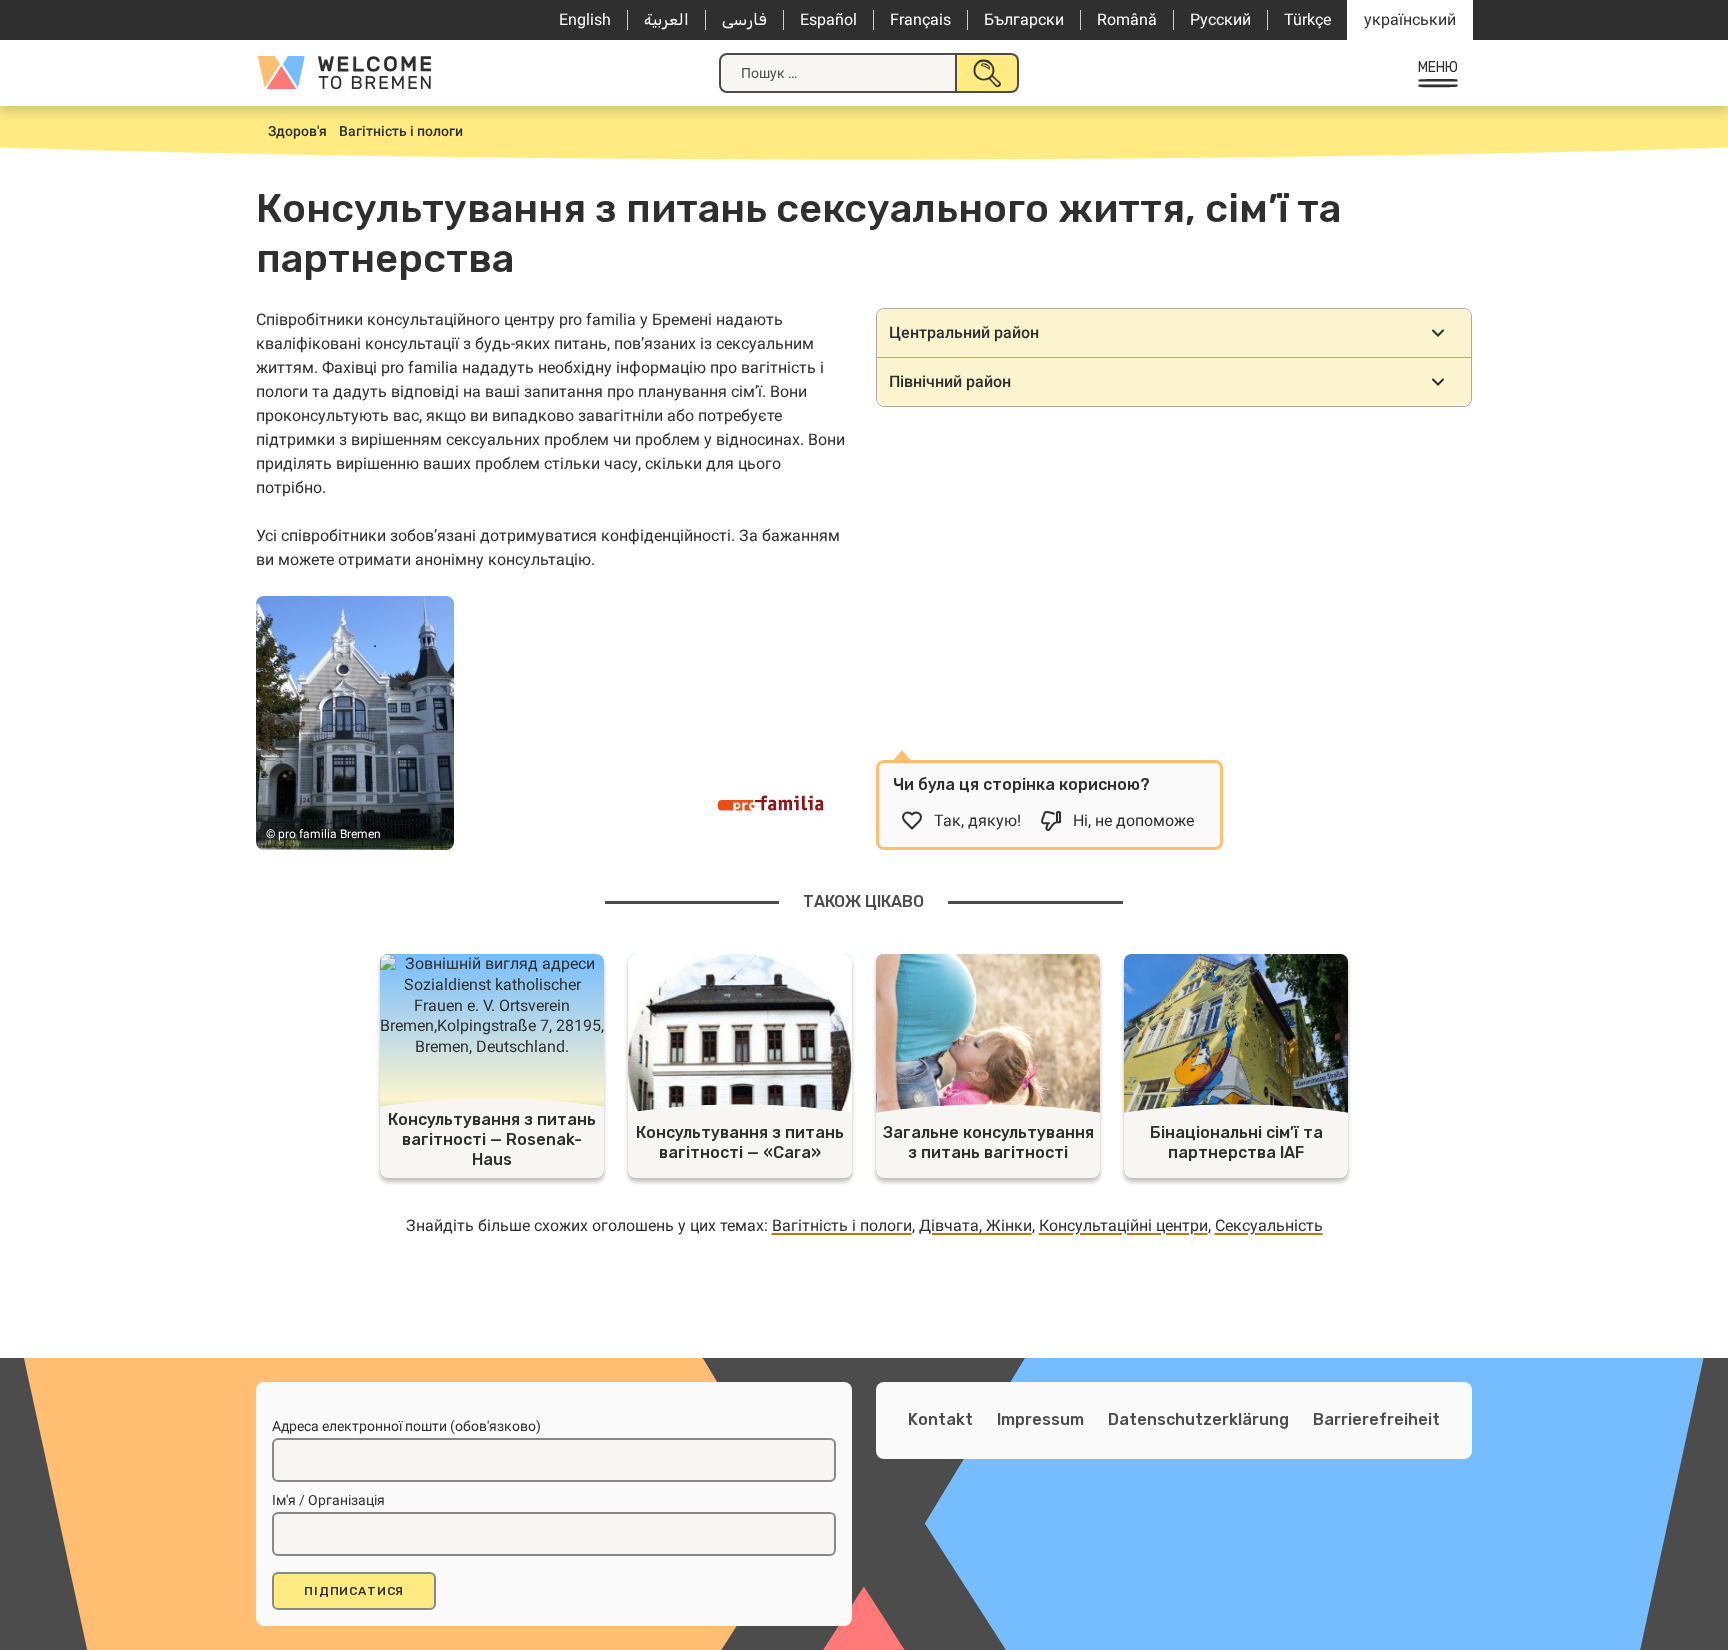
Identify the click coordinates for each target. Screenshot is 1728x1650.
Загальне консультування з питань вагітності (988, 1142)
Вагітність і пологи (842, 1225)
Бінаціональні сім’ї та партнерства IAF (1236, 1142)
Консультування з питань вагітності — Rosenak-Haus (492, 1139)
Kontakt (940, 1419)
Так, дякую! (977, 820)
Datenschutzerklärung (1198, 1419)
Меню (1438, 67)
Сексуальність (1269, 1225)
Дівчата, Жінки (975, 1225)
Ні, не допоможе (1133, 820)
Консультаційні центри (1123, 1225)
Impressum (1040, 1419)
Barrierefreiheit (1376, 1419)
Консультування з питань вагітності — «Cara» (740, 1142)
